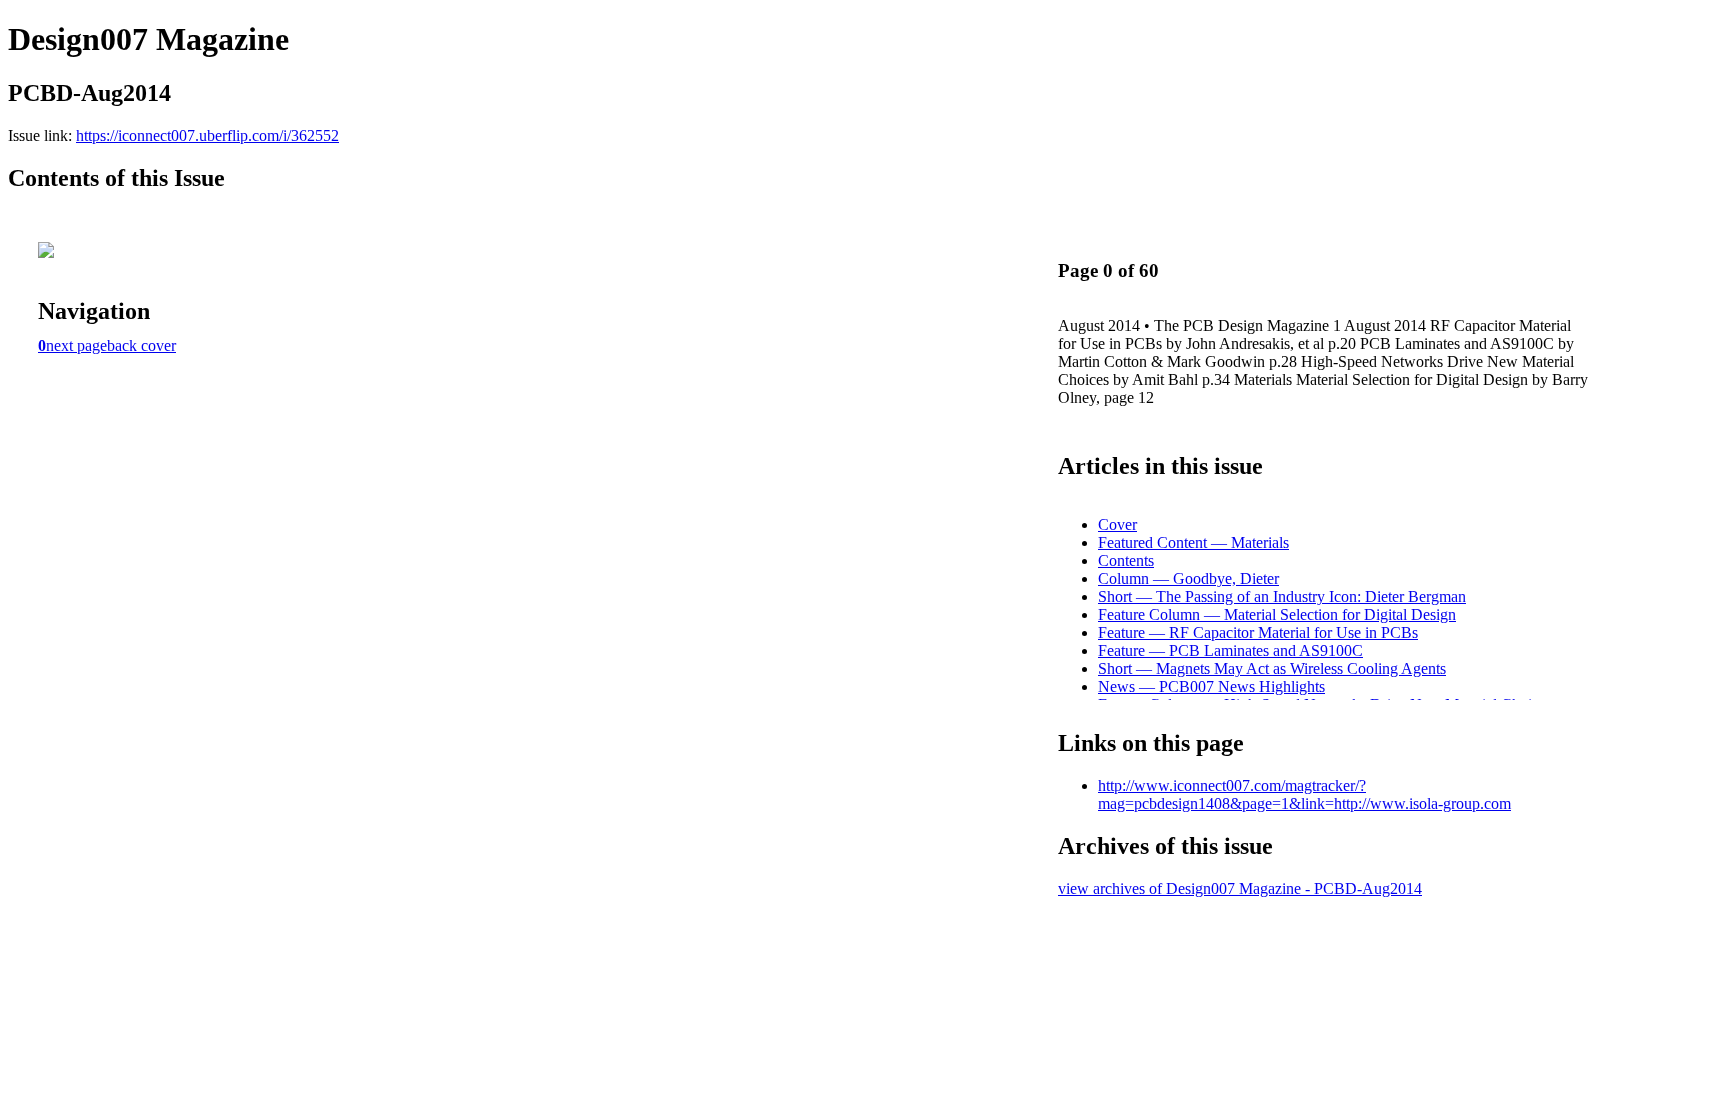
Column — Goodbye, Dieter (1188, 578)
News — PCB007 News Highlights (1211, 686)
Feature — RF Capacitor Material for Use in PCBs (1258, 632)
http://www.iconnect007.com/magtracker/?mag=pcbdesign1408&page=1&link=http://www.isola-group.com (1304, 794)
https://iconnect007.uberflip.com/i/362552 (207, 135)
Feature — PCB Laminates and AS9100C (1230, 650)
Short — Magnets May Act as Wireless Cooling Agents (1272, 668)
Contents (1126, 560)
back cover (141, 345)
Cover (1117, 524)
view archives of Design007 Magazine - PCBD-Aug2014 (1240, 888)
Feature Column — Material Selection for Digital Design (1277, 614)
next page (76, 345)
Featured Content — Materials (1193, 542)
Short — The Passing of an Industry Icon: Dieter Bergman (1282, 596)
